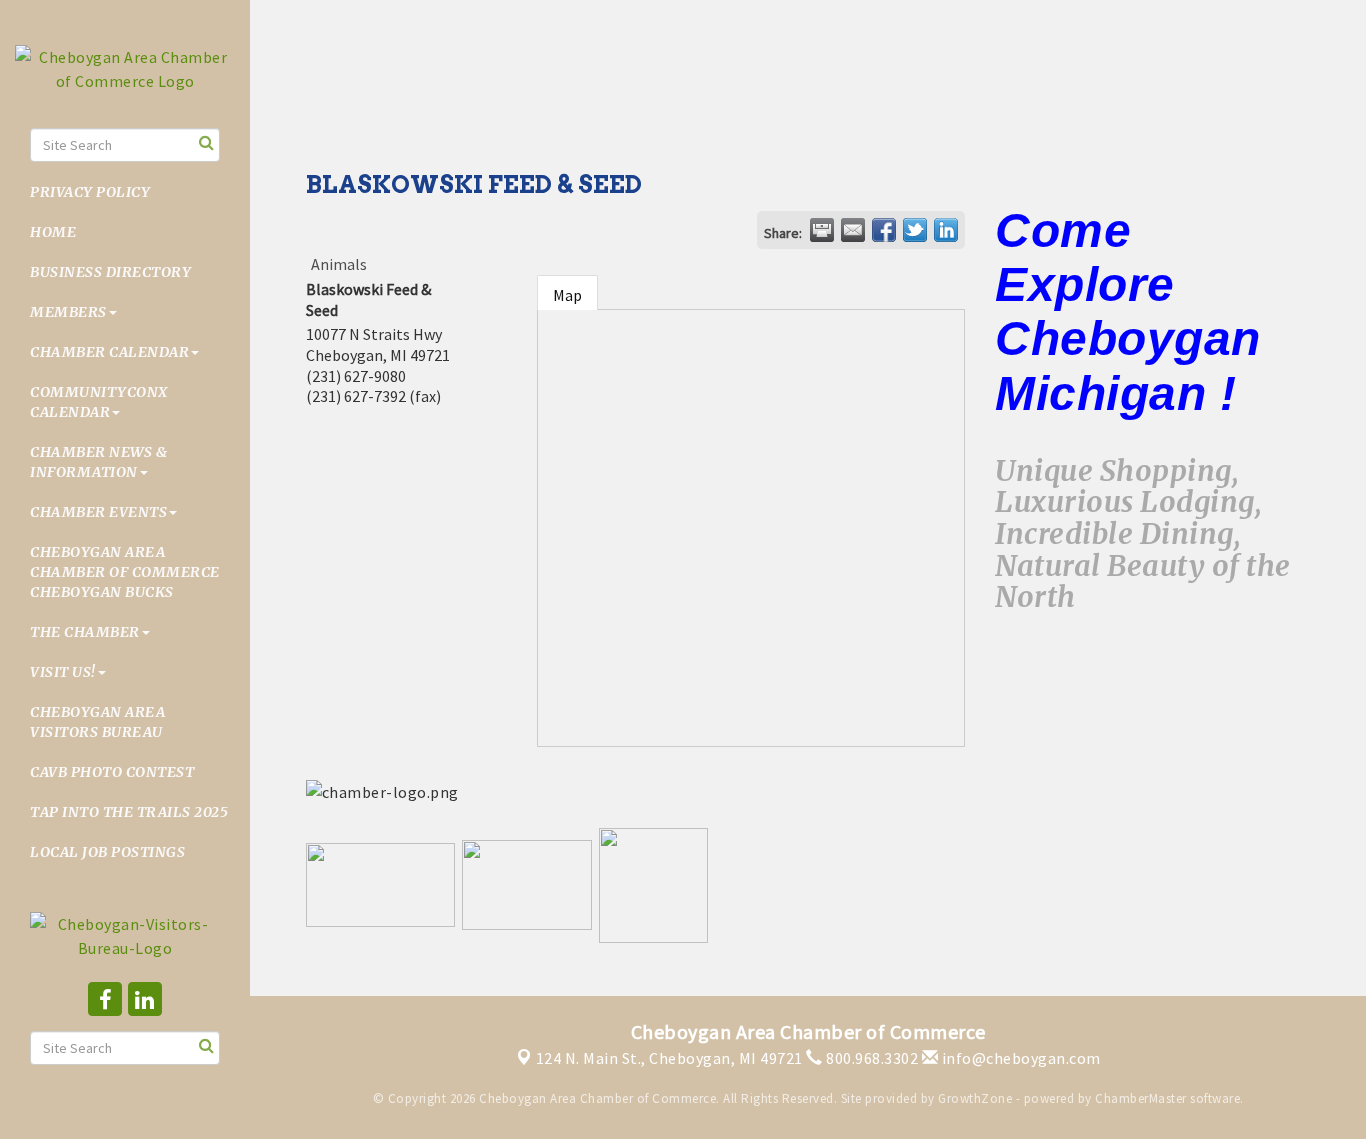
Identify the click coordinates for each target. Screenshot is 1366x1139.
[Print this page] (822, 230)
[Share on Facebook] (884, 230)
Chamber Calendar (109, 352)
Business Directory (110, 272)
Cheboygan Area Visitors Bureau (97, 722)
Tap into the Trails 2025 (129, 812)
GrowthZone (975, 1098)
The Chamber (85, 632)
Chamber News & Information (98, 462)
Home (53, 232)
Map (567, 295)
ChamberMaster (1141, 1098)
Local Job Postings (107, 852)
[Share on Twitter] (915, 230)
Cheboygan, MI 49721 (669, 1058)
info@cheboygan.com (1019, 1058)
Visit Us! (63, 672)
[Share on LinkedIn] (946, 230)
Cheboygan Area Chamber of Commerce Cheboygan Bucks (125, 572)
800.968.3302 (870, 1058)
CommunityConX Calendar (99, 402)
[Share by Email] (853, 230)
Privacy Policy (90, 192)
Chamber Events (98, 512)
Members (68, 312)
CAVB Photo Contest (112, 772)
